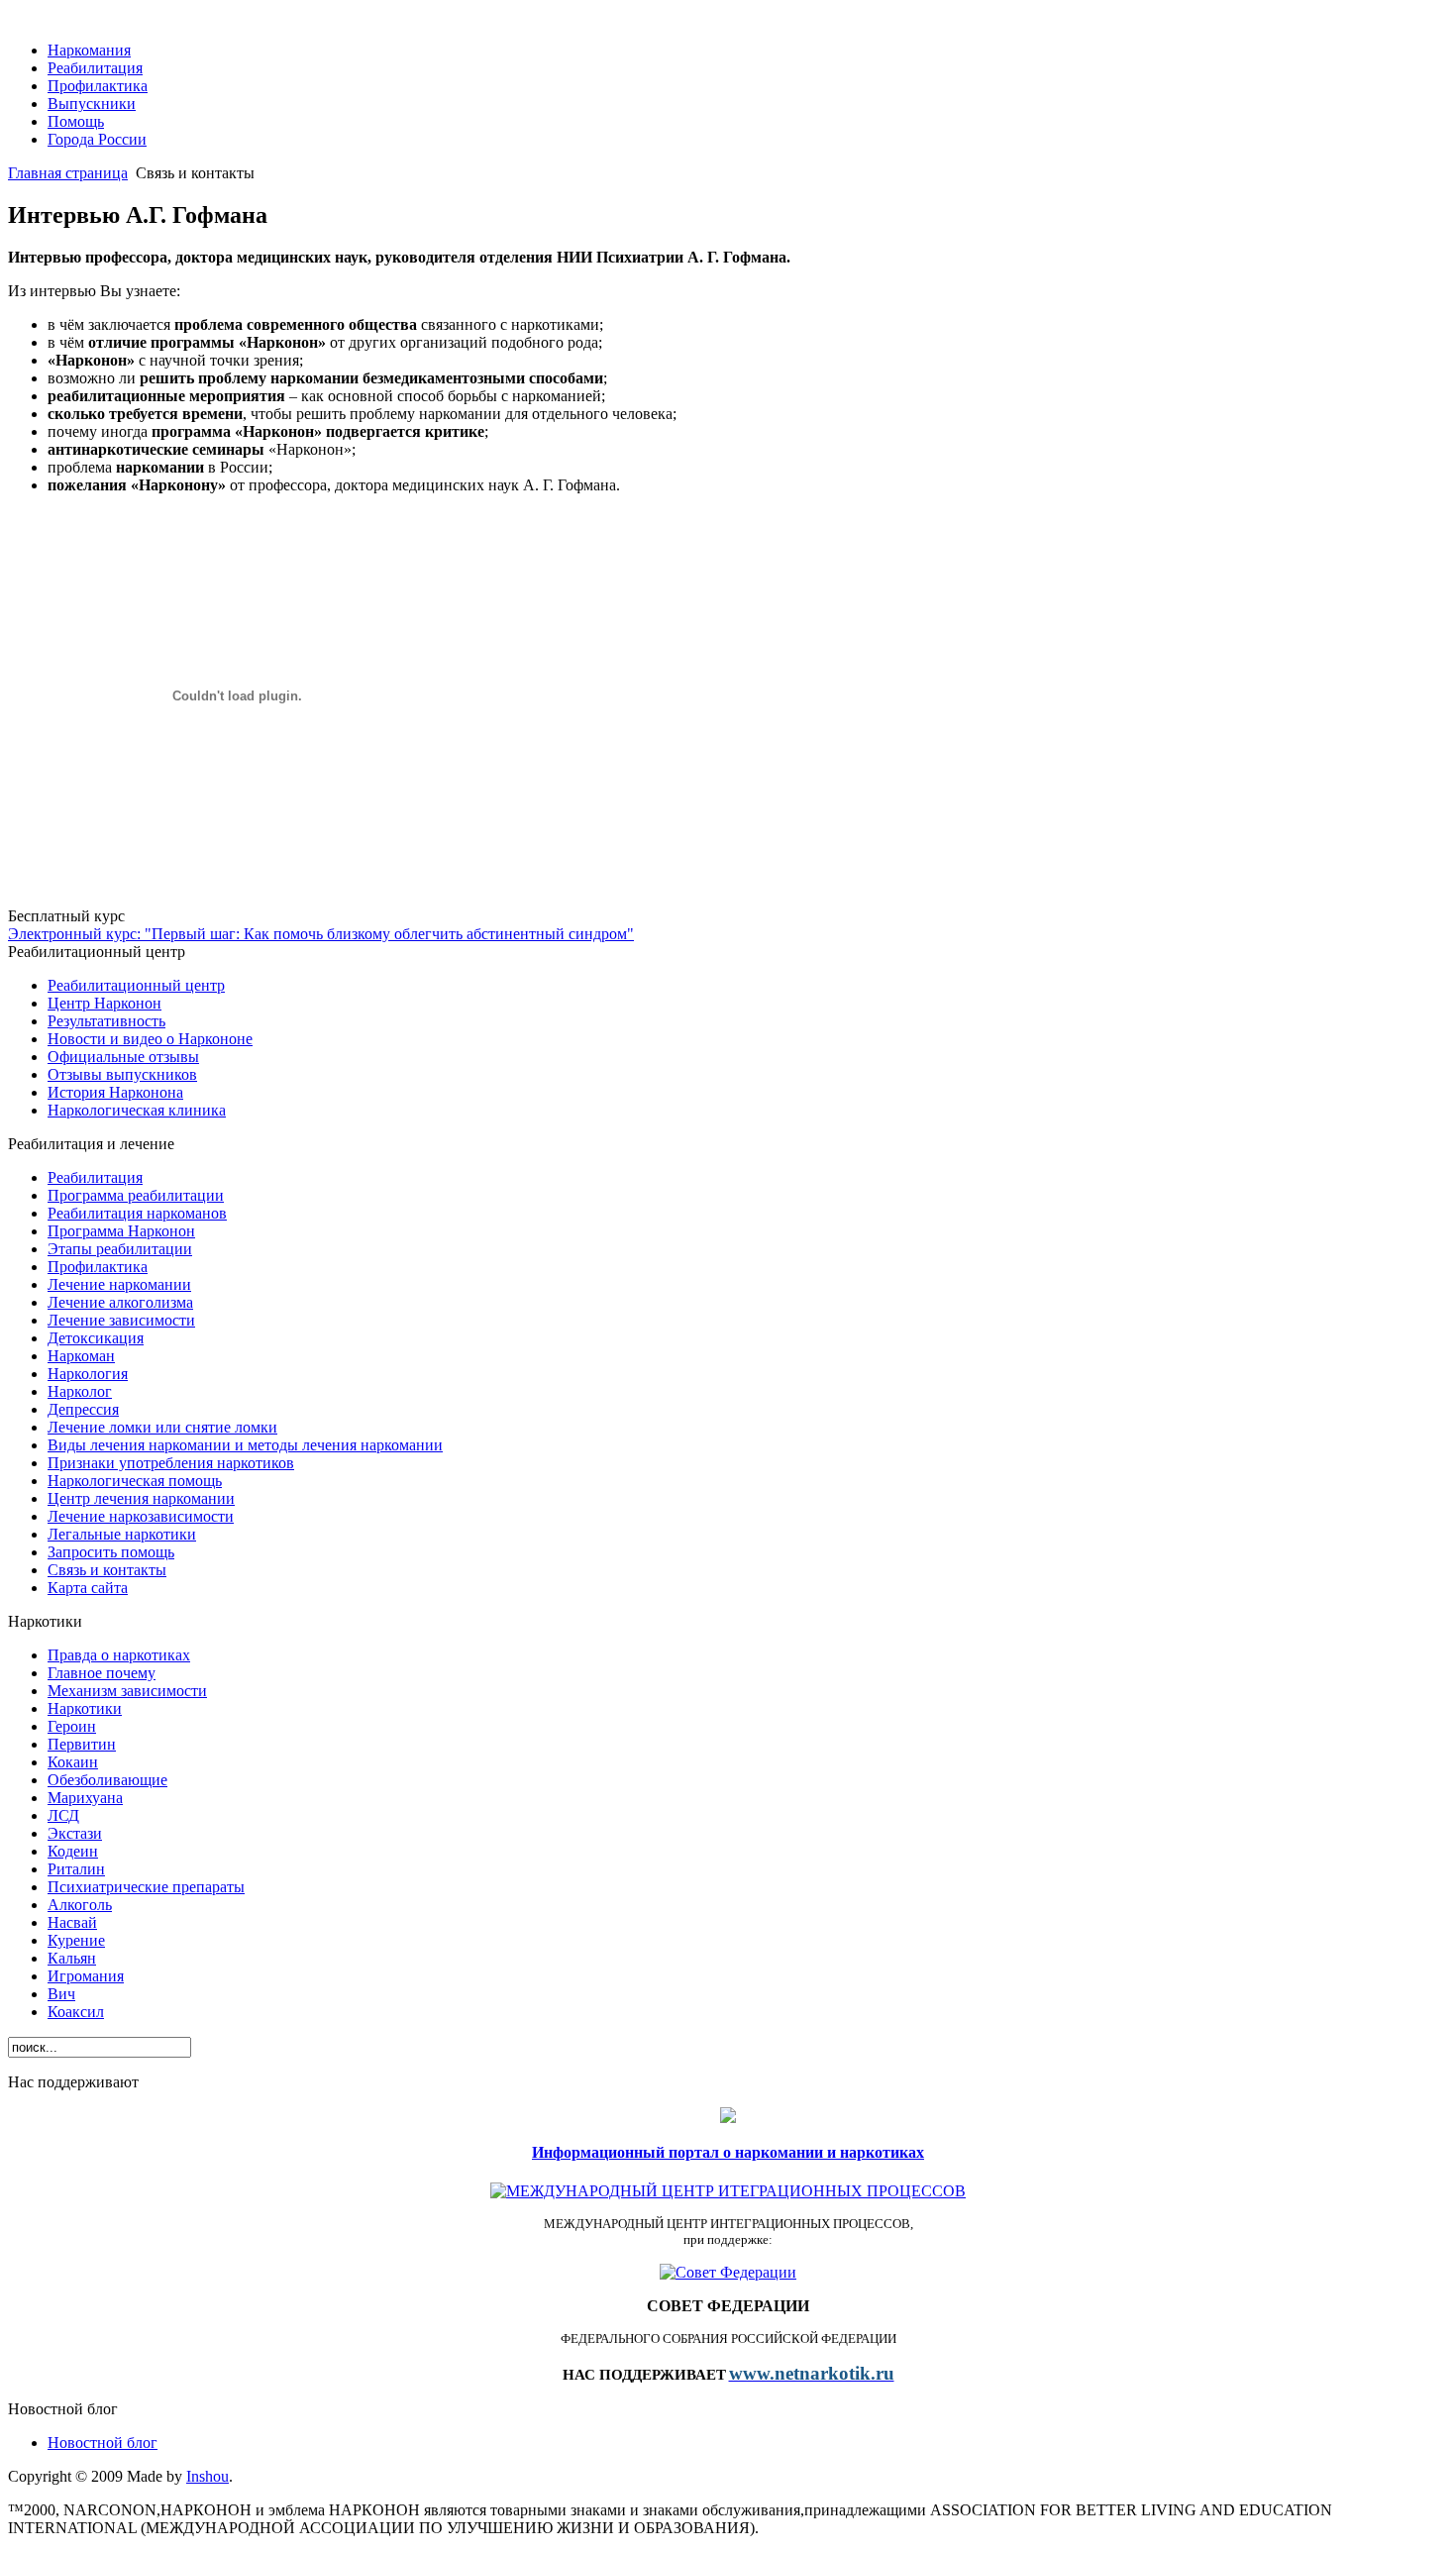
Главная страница (68, 173)
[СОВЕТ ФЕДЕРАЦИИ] (728, 2272)
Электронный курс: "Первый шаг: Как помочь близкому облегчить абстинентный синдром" (321, 934)
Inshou (208, 2476)
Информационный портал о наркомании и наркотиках (728, 2152)
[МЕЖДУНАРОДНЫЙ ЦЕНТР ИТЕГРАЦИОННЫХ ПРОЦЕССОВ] (728, 2191)
